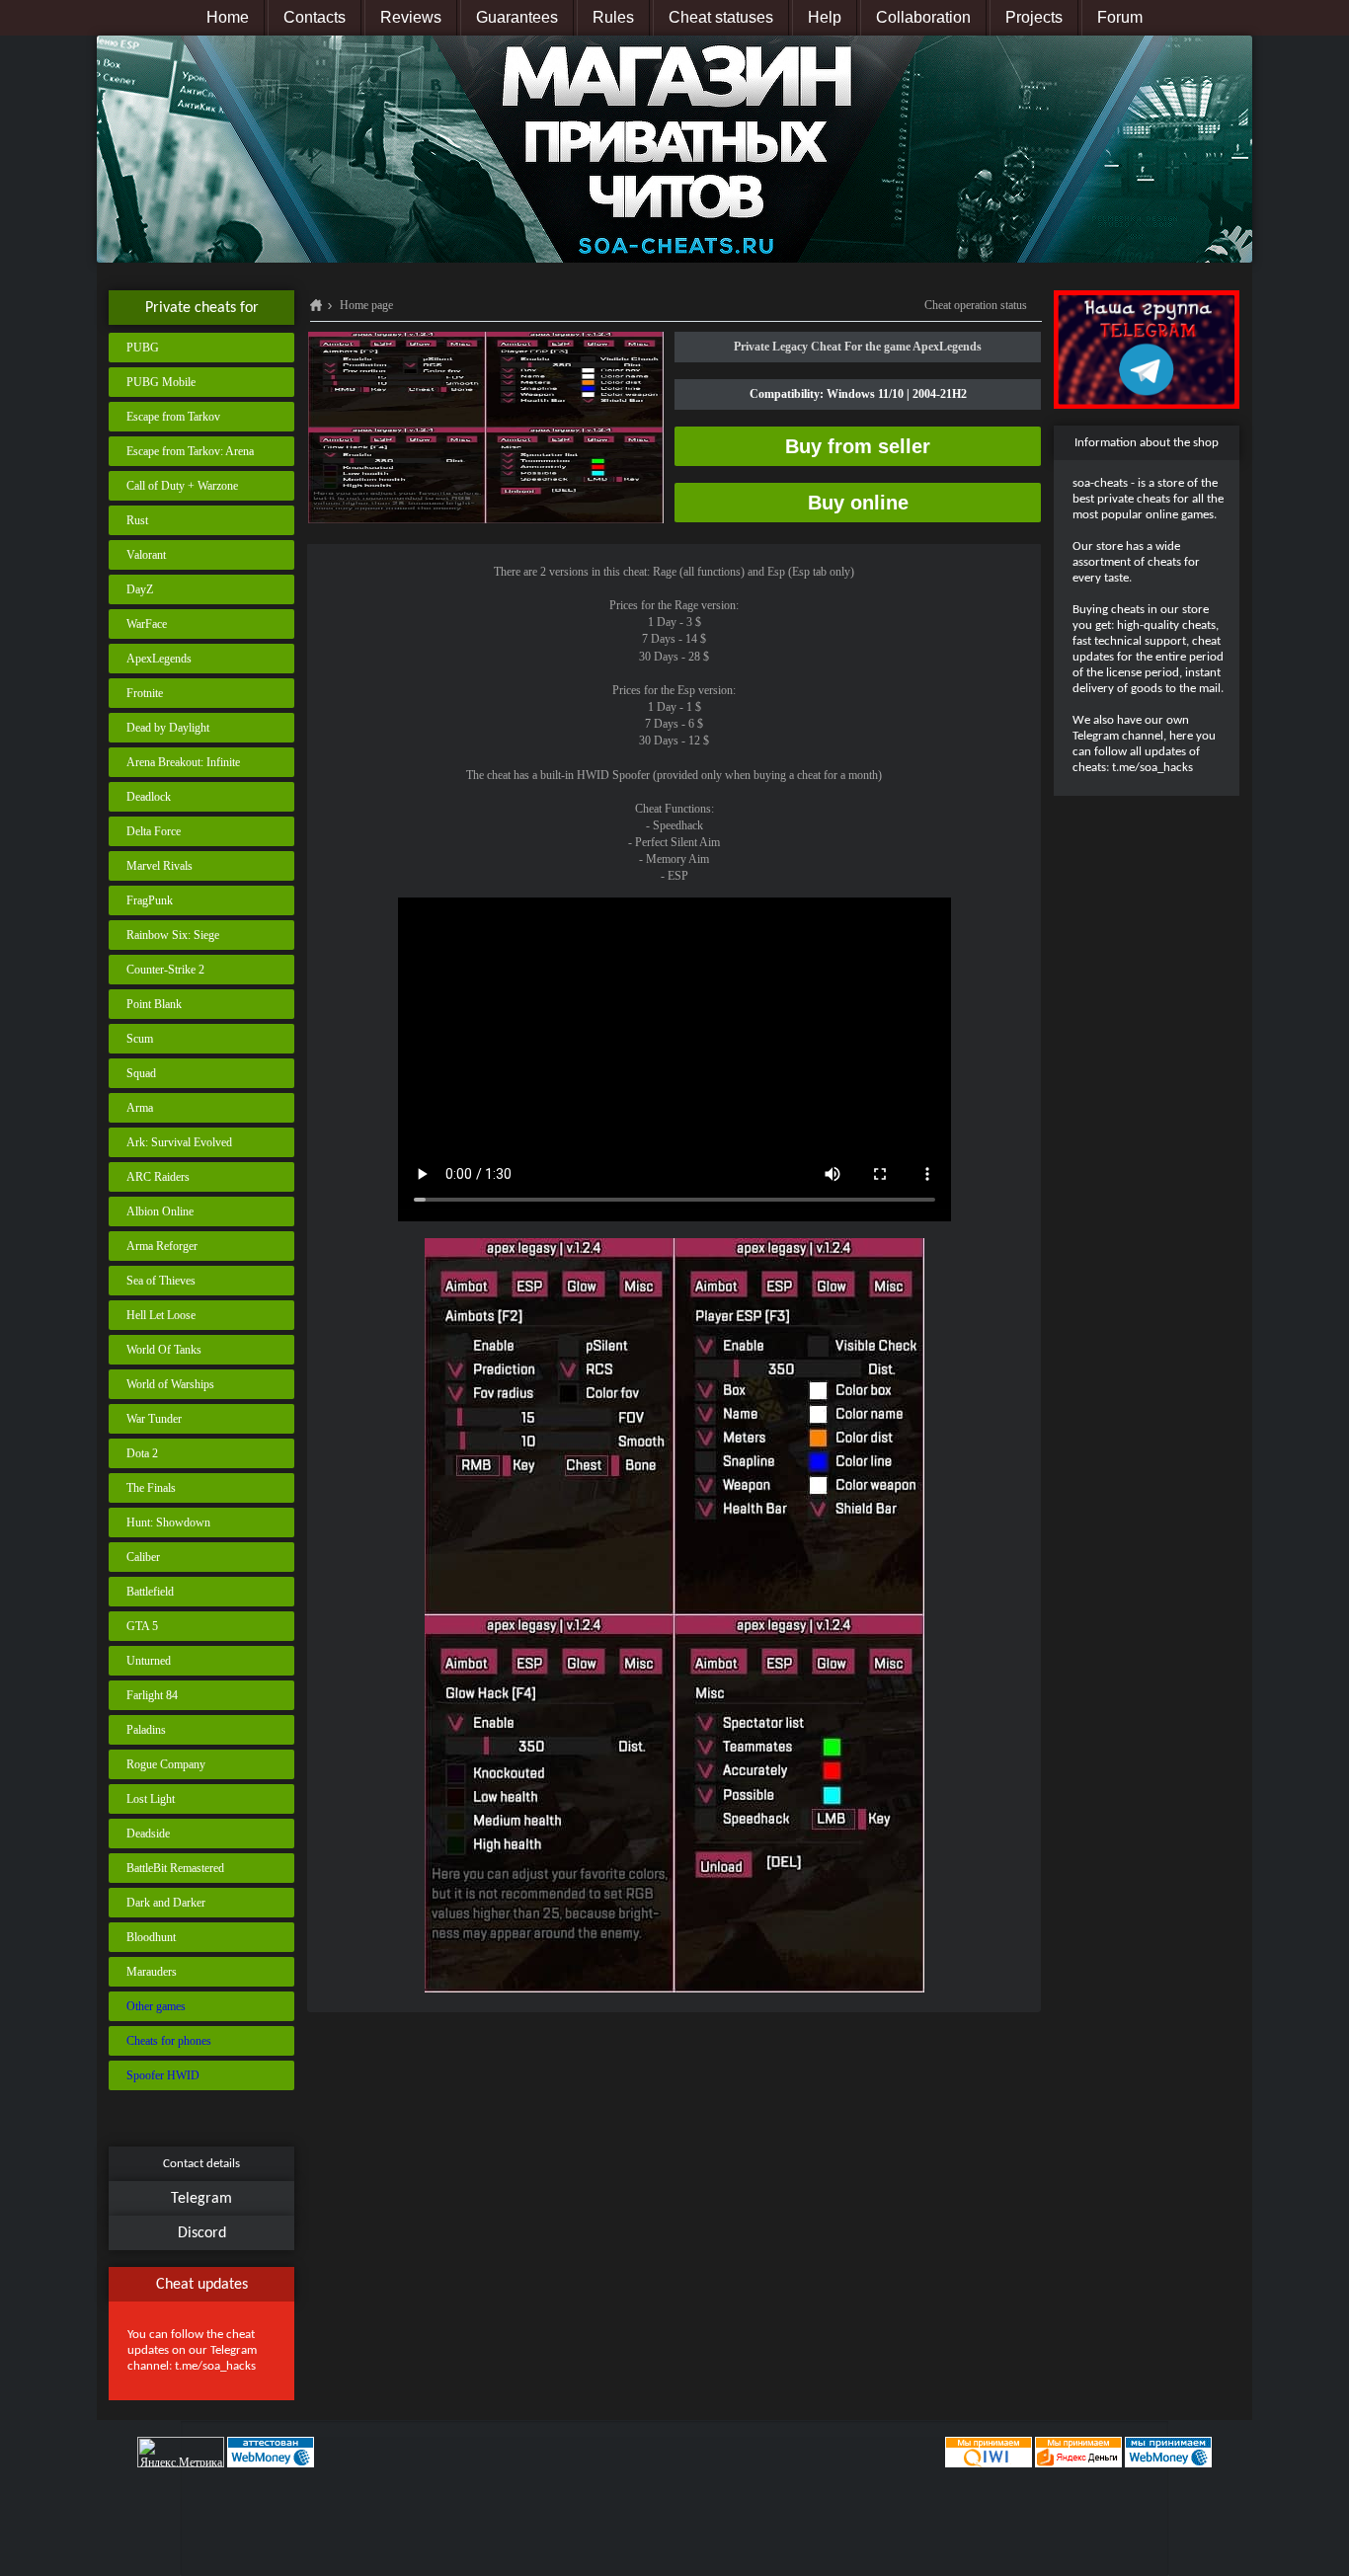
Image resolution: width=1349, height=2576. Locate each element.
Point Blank (154, 1004)
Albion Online (160, 1211)
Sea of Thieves (161, 1281)
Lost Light (151, 1799)
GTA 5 (142, 1626)
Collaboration (923, 17)
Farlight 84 (152, 1695)
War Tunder (154, 1419)
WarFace (147, 624)
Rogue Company (166, 1764)
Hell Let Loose (161, 1315)
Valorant (146, 555)
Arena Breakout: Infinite (183, 762)
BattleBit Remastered (175, 1868)
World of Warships (170, 1384)
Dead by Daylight (168, 728)
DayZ (140, 589)
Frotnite (145, 693)
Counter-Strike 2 (165, 970)
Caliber (143, 1557)
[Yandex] (1078, 2452)
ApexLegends (159, 659)
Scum (140, 1039)
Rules (613, 17)
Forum (1120, 17)
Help (825, 17)
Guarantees (517, 17)
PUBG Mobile (161, 382)
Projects (1034, 17)
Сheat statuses (721, 17)
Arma (140, 1108)
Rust (137, 520)
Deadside (148, 1834)
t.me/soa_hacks (215, 2366)
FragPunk (150, 900)
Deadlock (149, 797)
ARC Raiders (158, 1177)
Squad (141, 1073)
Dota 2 (142, 1453)
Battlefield (150, 1592)
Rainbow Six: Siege (173, 935)
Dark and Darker (166, 1903)
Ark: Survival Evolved (179, 1142)
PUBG (143, 348)
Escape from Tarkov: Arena (190, 451)
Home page (366, 305)
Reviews (411, 17)
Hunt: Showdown (168, 1522)
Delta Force (154, 831)
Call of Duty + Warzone (182, 486)
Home (228, 17)
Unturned (149, 1661)
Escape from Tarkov (173, 417)
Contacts (315, 17)
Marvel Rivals (159, 866)
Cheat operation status (976, 305)
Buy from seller (858, 446)
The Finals (151, 1488)
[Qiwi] (987, 2452)
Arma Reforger (162, 1246)
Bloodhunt (151, 1937)
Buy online (858, 503)
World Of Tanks (164, 1350)
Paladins (146, 1730)
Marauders (152, 1972)
